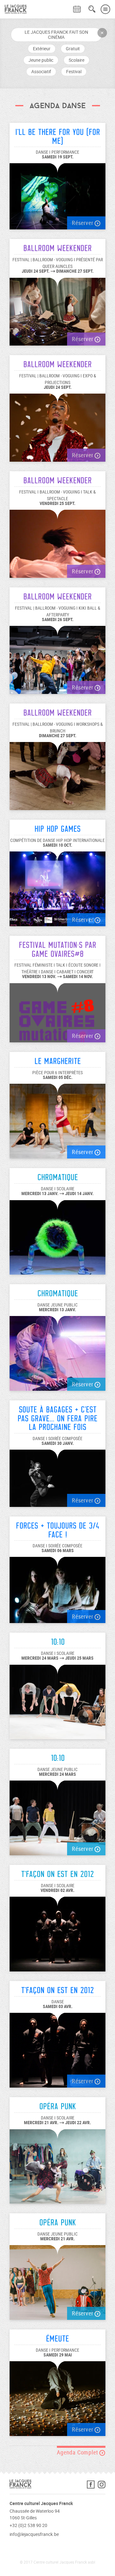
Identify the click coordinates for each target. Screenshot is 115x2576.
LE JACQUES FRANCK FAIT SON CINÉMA (56, 35)
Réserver (83, 223)
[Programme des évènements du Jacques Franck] (77, 9)
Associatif (41, 71)
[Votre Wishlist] (65, 5)
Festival (74, 71)
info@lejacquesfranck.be (34, 2534)
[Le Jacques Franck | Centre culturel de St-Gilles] (13, 9)
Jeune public (41, 60)
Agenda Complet (78, 2452)
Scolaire (77, 60)
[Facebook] (92, 2486)
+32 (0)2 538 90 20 (28, 2525)
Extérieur (42, 49)
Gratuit (73, 49)
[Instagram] (102, 2486)
